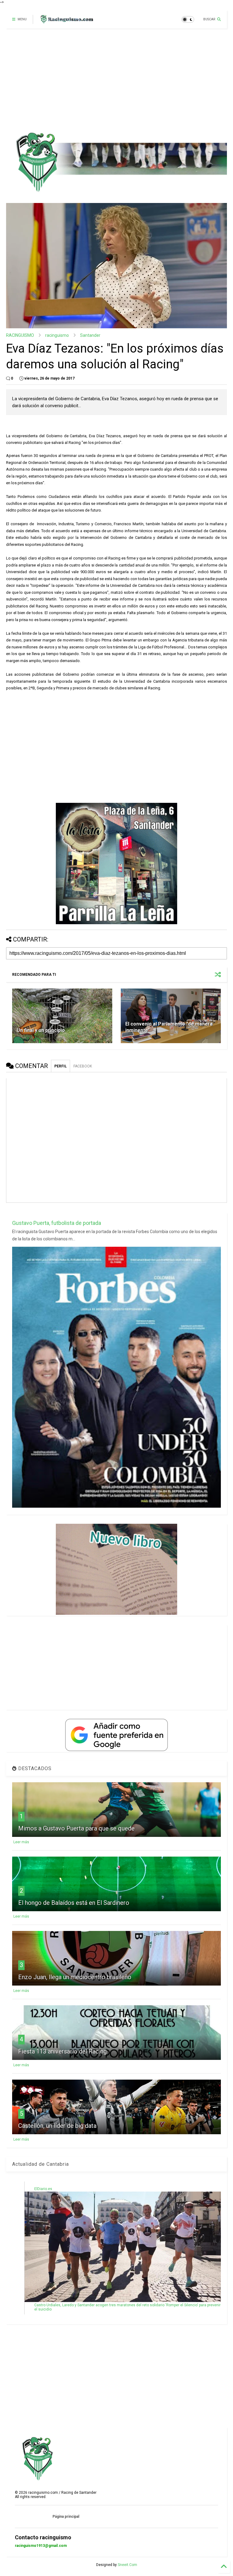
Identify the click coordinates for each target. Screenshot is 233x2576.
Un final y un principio (41, 1030)
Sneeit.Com (127, 2565)
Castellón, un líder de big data (57, 2126)
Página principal (66, 2517)
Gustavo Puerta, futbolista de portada (57, 1223)
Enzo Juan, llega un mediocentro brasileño (75, 1977)
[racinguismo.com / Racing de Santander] (66, 21)
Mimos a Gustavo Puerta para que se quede (76, 1828)
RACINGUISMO (20, 335)
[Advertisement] (116, 80)
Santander (90, 335)
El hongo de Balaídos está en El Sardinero (74, 1903)
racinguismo (57, 335)
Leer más (21, 1842)
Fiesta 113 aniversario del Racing (62, 2051)
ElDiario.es (43, 2189)
